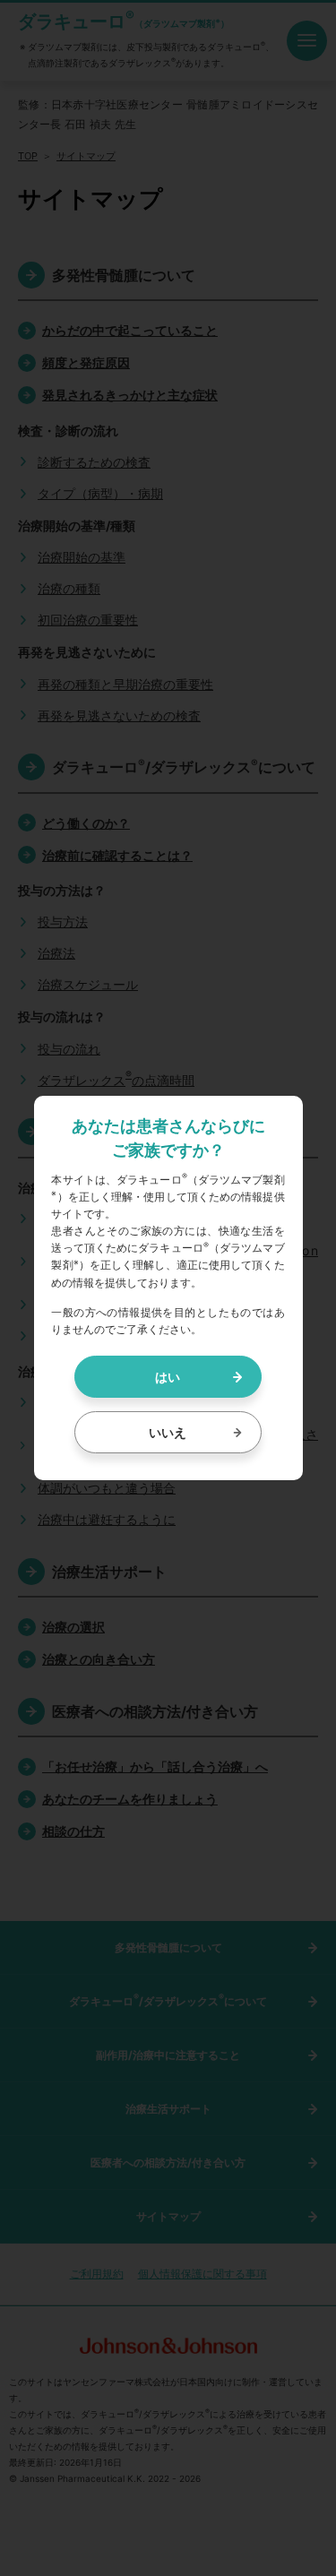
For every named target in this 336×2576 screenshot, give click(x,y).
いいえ (168, 1432)
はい (168, 1377)
